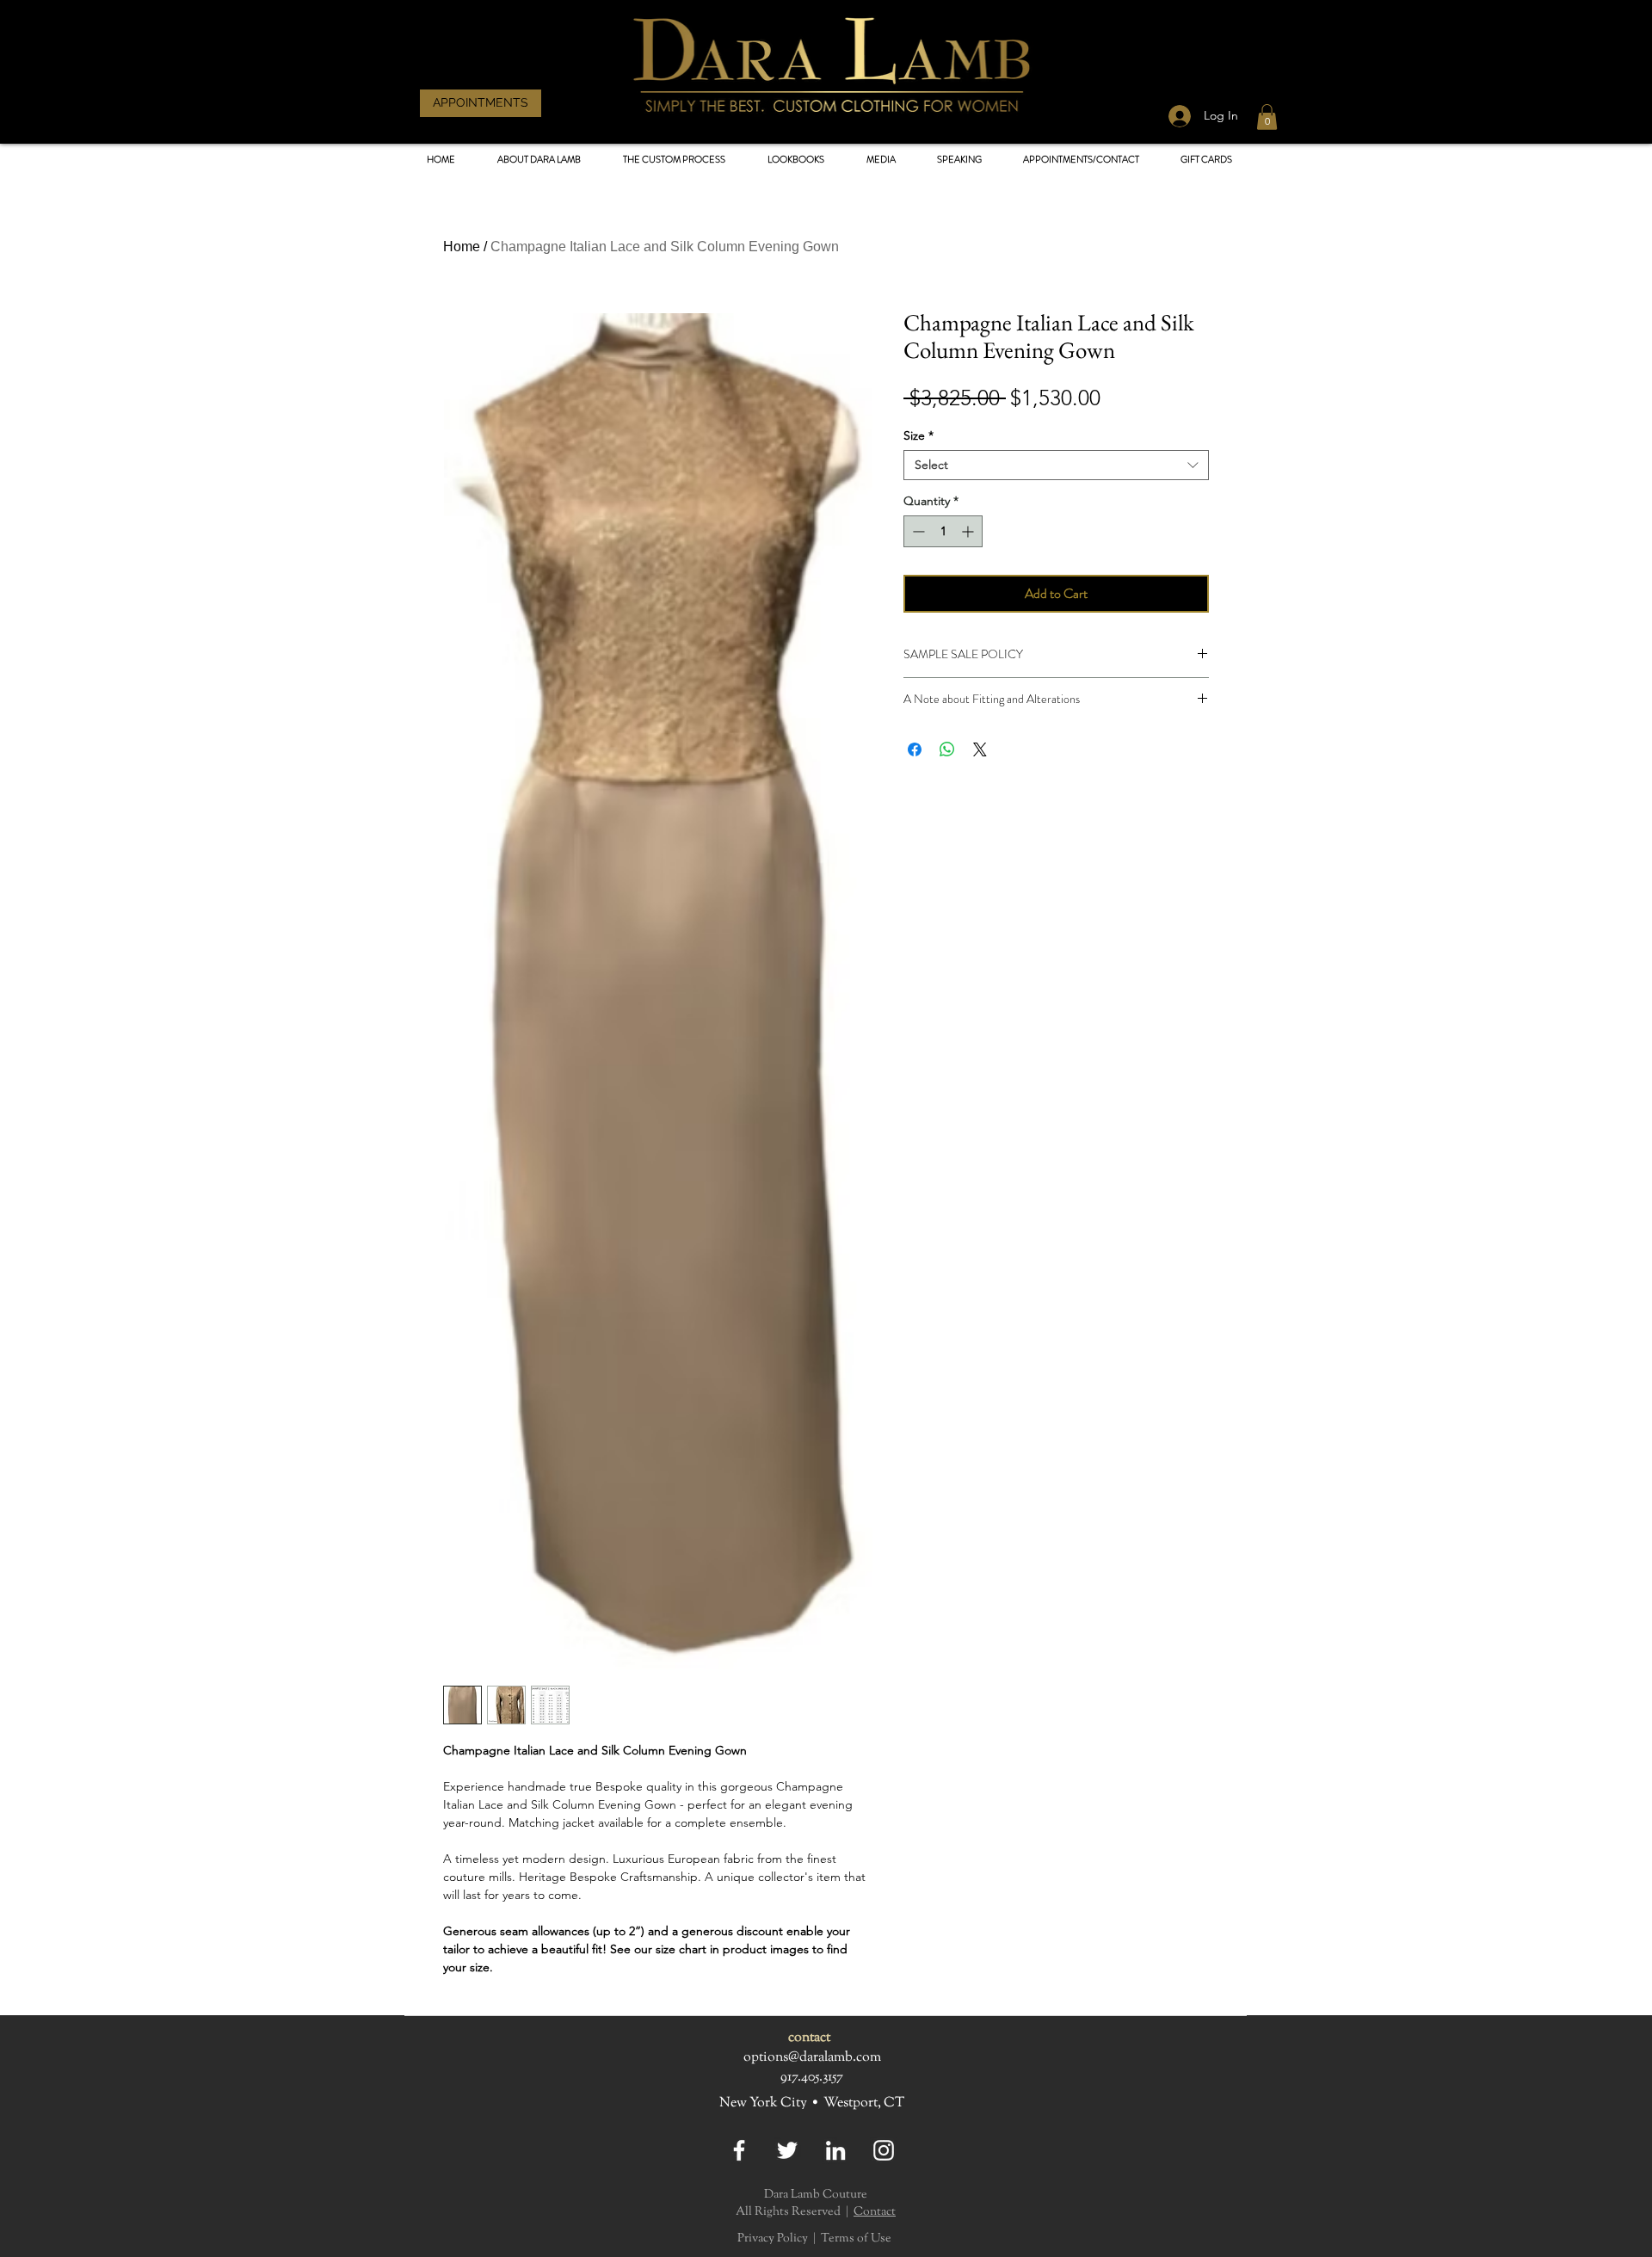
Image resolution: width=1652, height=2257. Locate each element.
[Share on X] (980, 749)
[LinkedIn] (835, 2150)
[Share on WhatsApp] (947, 749)
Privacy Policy (773, 2239)
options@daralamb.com (812, 2058)
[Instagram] (884, 2150)
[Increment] (969, 531)
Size (918, 436)
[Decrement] (917, 531)
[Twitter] (787, 2150)
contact (809, 2038)
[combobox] (1056, 465)
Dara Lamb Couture (816, 2195)
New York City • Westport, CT (812, 2103)
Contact (875, 2212)
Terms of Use (856, 2239)
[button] (795, 160)
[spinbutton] (943, 531)
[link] (1267, 117)
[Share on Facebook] (915, 749)
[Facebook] (739, 2150)
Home (462, 247)
